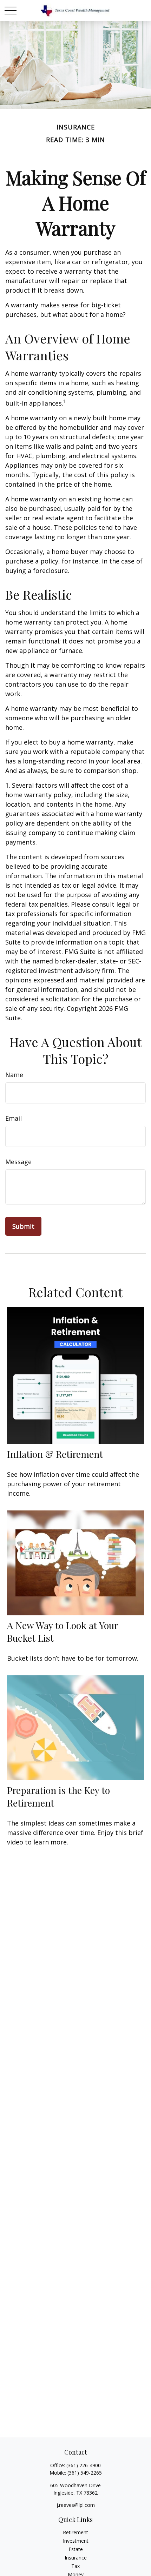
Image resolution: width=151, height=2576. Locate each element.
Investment (76, 2541)
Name (14, 1075)
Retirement (75, 2532)
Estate (76, 2549)
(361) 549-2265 (85, 2473)
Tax (75, 2566)
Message (18, 1162)
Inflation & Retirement (55, 1454)
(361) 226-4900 (84, 2465)
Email (14, 1118)
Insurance (76, 2558)
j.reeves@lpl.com (76, 2505)
